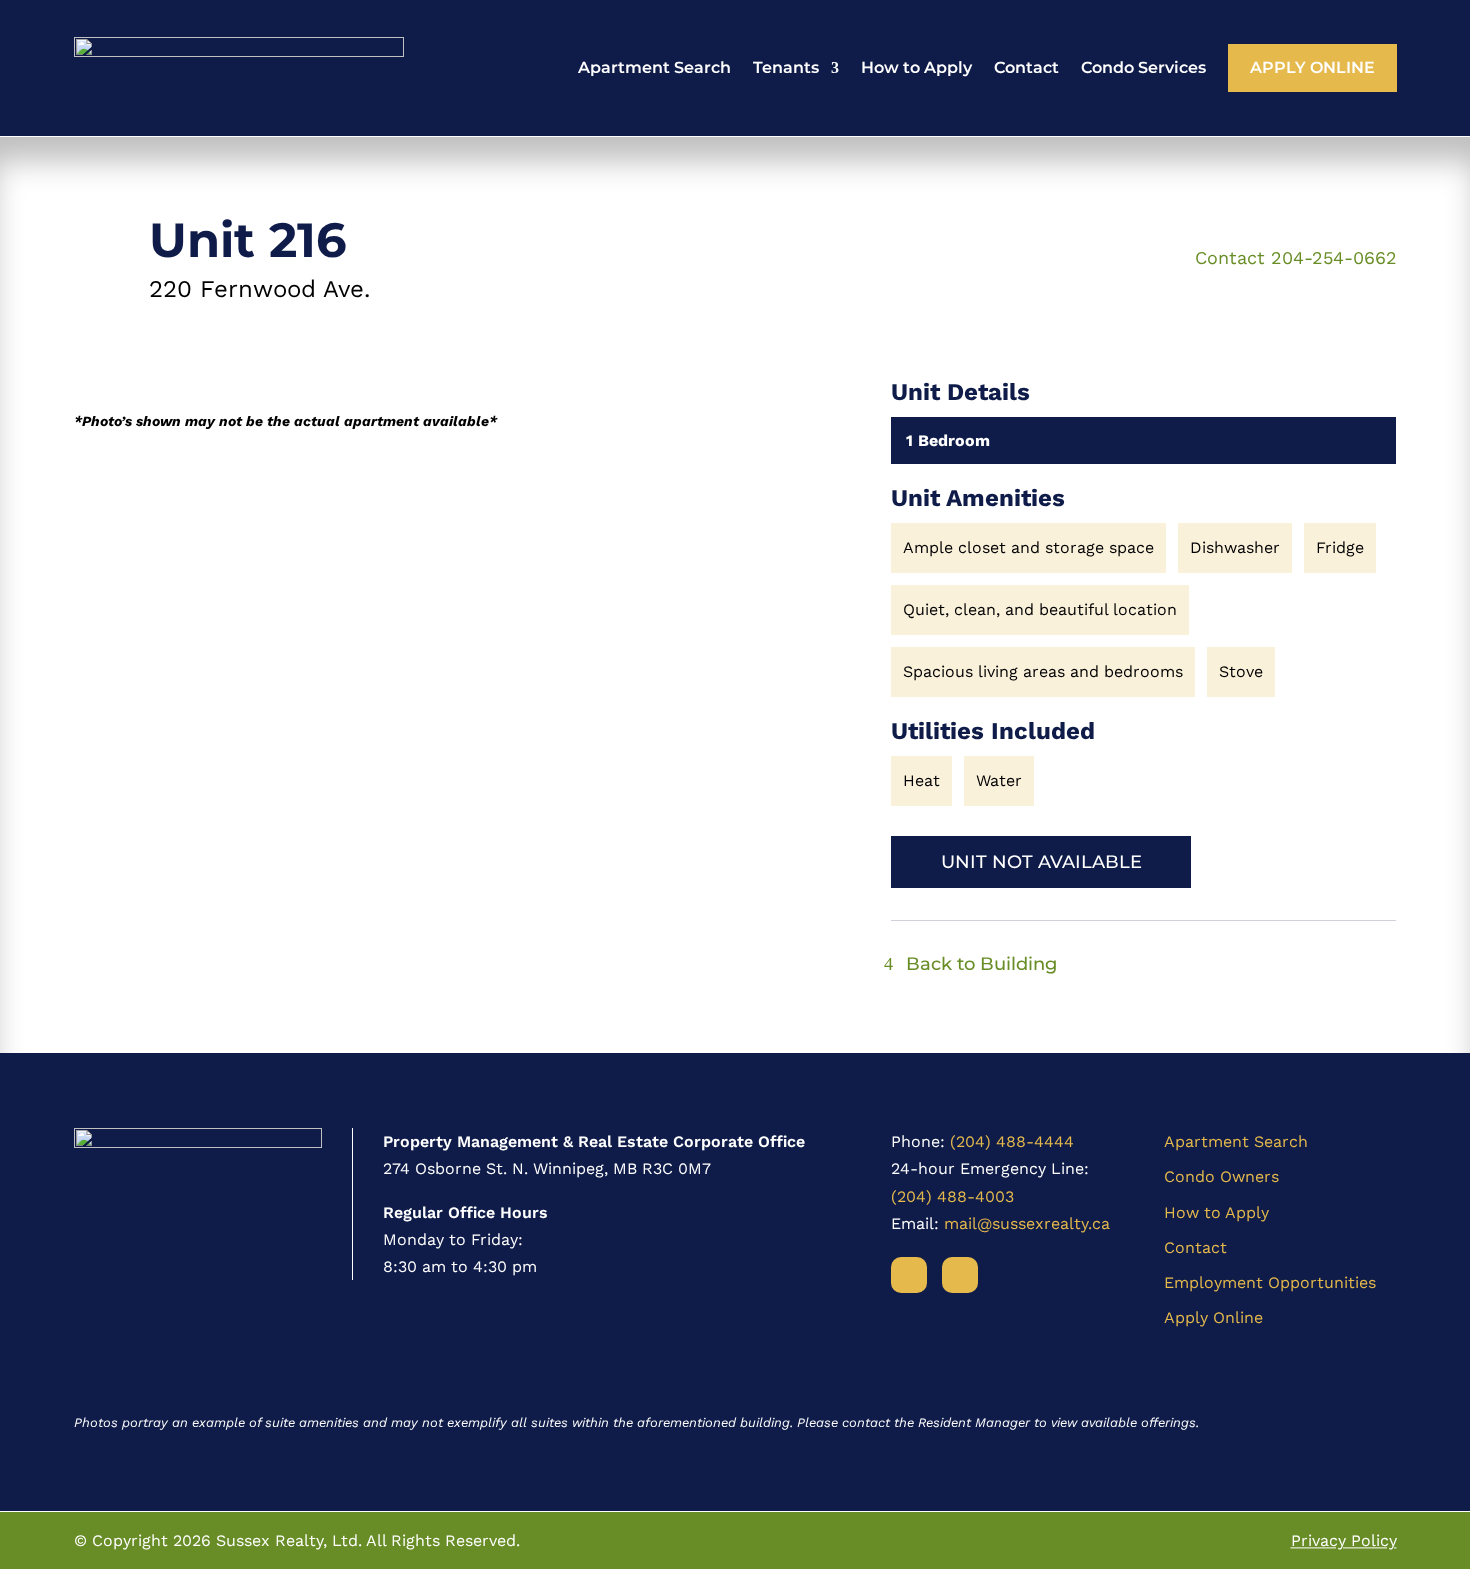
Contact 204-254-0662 (1296, 257)
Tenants (786, 67)
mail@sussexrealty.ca (1027, 1223)
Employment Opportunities (1270, 1282)
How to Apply (916, 67)
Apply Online (1312, 67)
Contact (1026, 67)
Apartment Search (654, 67)
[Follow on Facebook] (909, 1275)
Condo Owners (1221, 1176)
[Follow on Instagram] (960, 1275)
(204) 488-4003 (952, 1196)
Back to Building (981, 964)
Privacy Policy (1344, 1540)
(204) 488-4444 (1012, 1141)
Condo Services (1143, 67)
